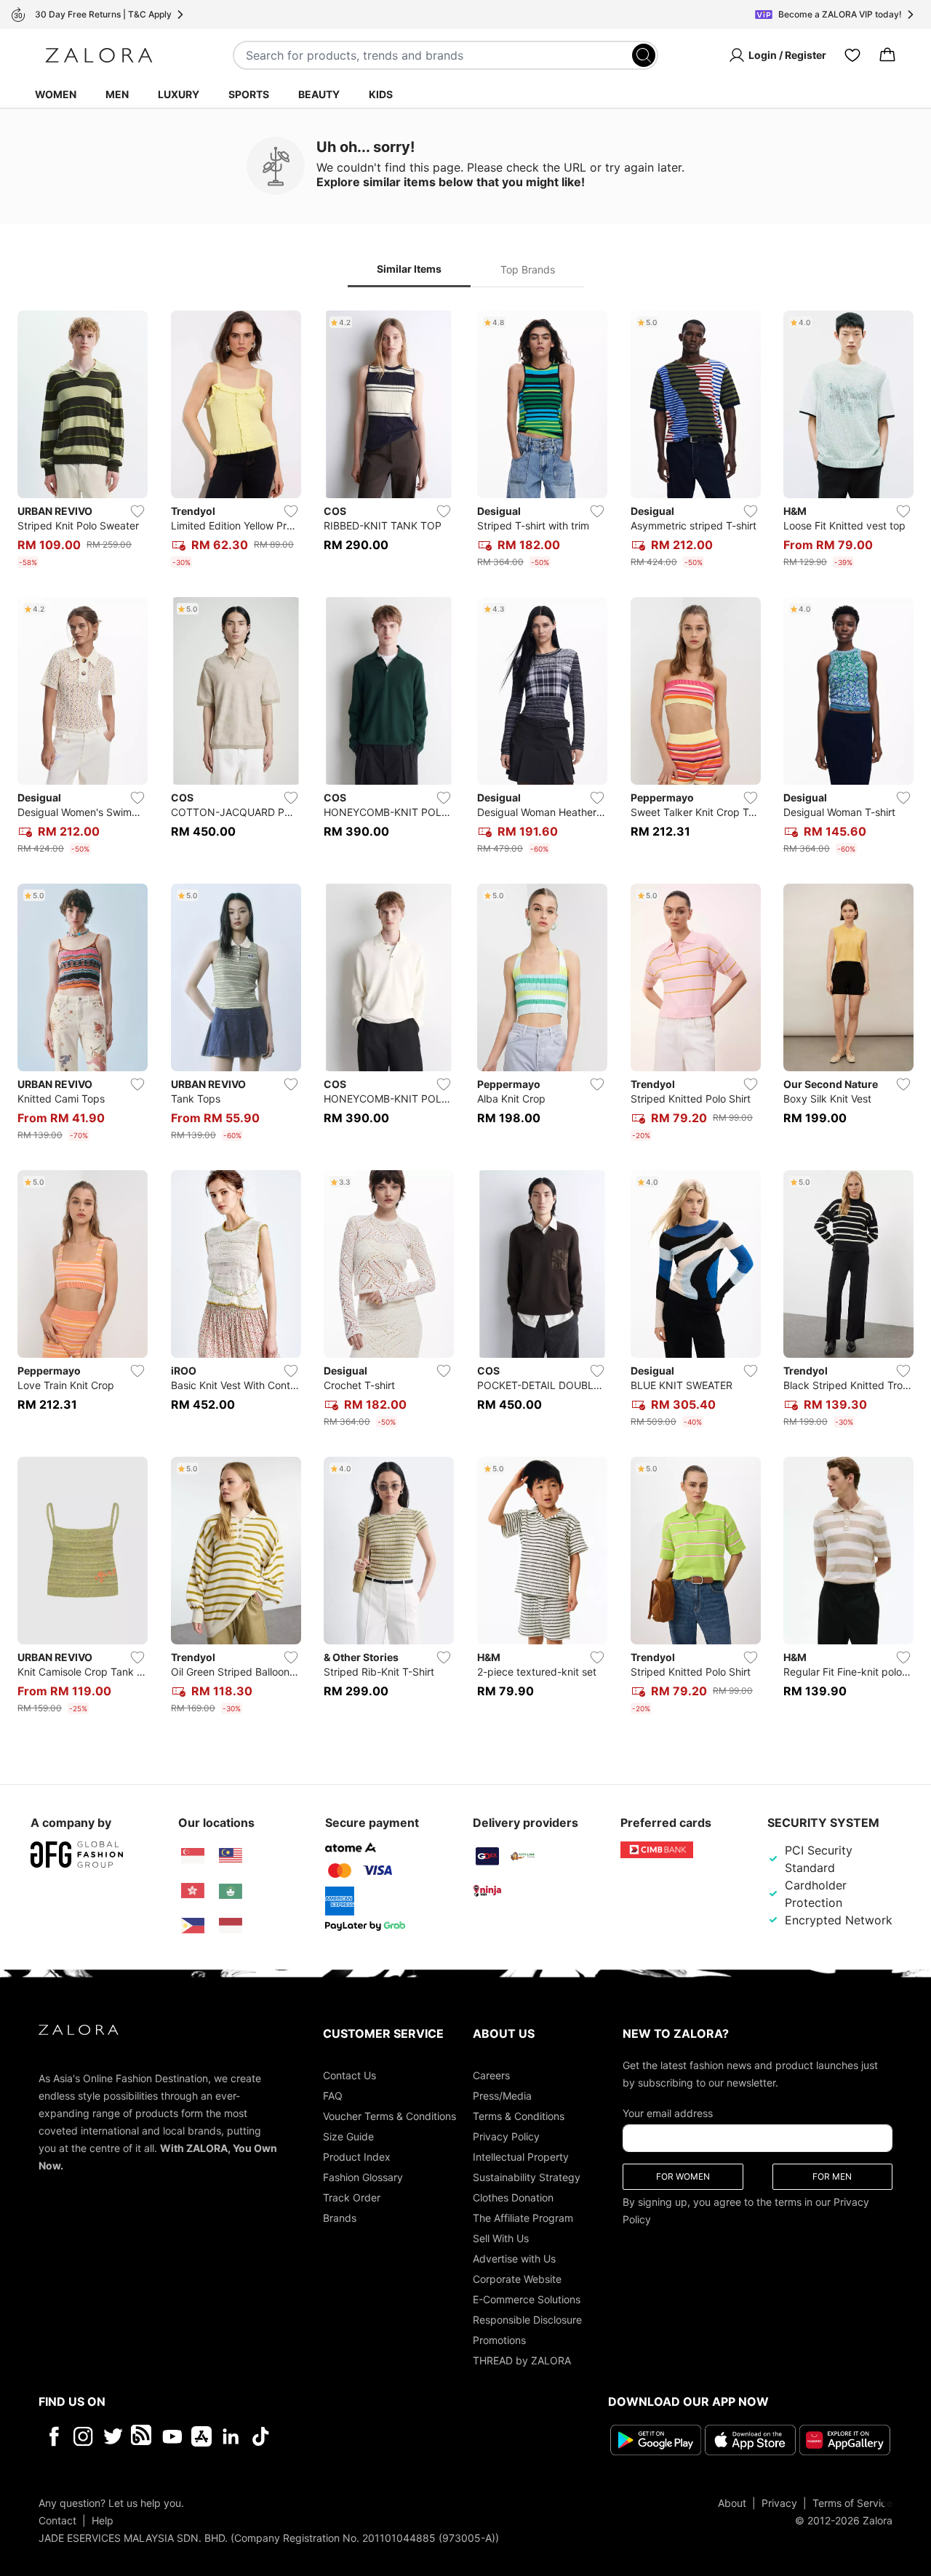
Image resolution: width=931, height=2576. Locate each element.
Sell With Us (501, 2238)
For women (683, 2176)
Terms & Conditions (519, 2116)
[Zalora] (99, 55)
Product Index (357, 2157)
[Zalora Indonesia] (231, 1926)
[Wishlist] (852, 55)
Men (117, 94)
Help (103, 2520)
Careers (491, 2075)
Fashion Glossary (363, 2177)
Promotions (499, 2340)
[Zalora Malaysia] (231, 1856)
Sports (249, 94)
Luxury (179, 94)
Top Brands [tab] (528, 269)
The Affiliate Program (523, 2218)
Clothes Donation (513, 2197)
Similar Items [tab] (409, 269)
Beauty (319, 94)
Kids (381, 94)
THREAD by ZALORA (522, 2360)
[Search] (644, 55)
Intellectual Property (521, 2157)
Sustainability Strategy (527, 2177)
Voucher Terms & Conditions (389, 2116)
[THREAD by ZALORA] (143, 2436)
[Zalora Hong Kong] (193, 1891)
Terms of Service (852, 2503)
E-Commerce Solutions (527, 2299)
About (732, 2503)
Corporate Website (517, 2279)
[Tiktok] (355, 2436)
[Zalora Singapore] (193, 1856)
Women (56, 94)
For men (832, 2176)
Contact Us (349, 2075)
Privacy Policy (506, 2136)
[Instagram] (83, 2436)
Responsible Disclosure (527, 2320)
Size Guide (348, 2136)
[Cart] (887, 55)
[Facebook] (53, 2436)
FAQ (333, 2096)
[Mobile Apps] (201, 2436)
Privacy (779, 2503)
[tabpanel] (465, 1015)
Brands (340, 2218)
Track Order (352, 2197)
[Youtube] (172, 2436)
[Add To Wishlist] (137, 511)
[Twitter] (113, 2436)
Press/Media (502, 2096)
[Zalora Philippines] (193, 1926)
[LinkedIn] (231, 2436)
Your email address (668, 2113)
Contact (57, 2520)
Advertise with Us (514, 2259)
